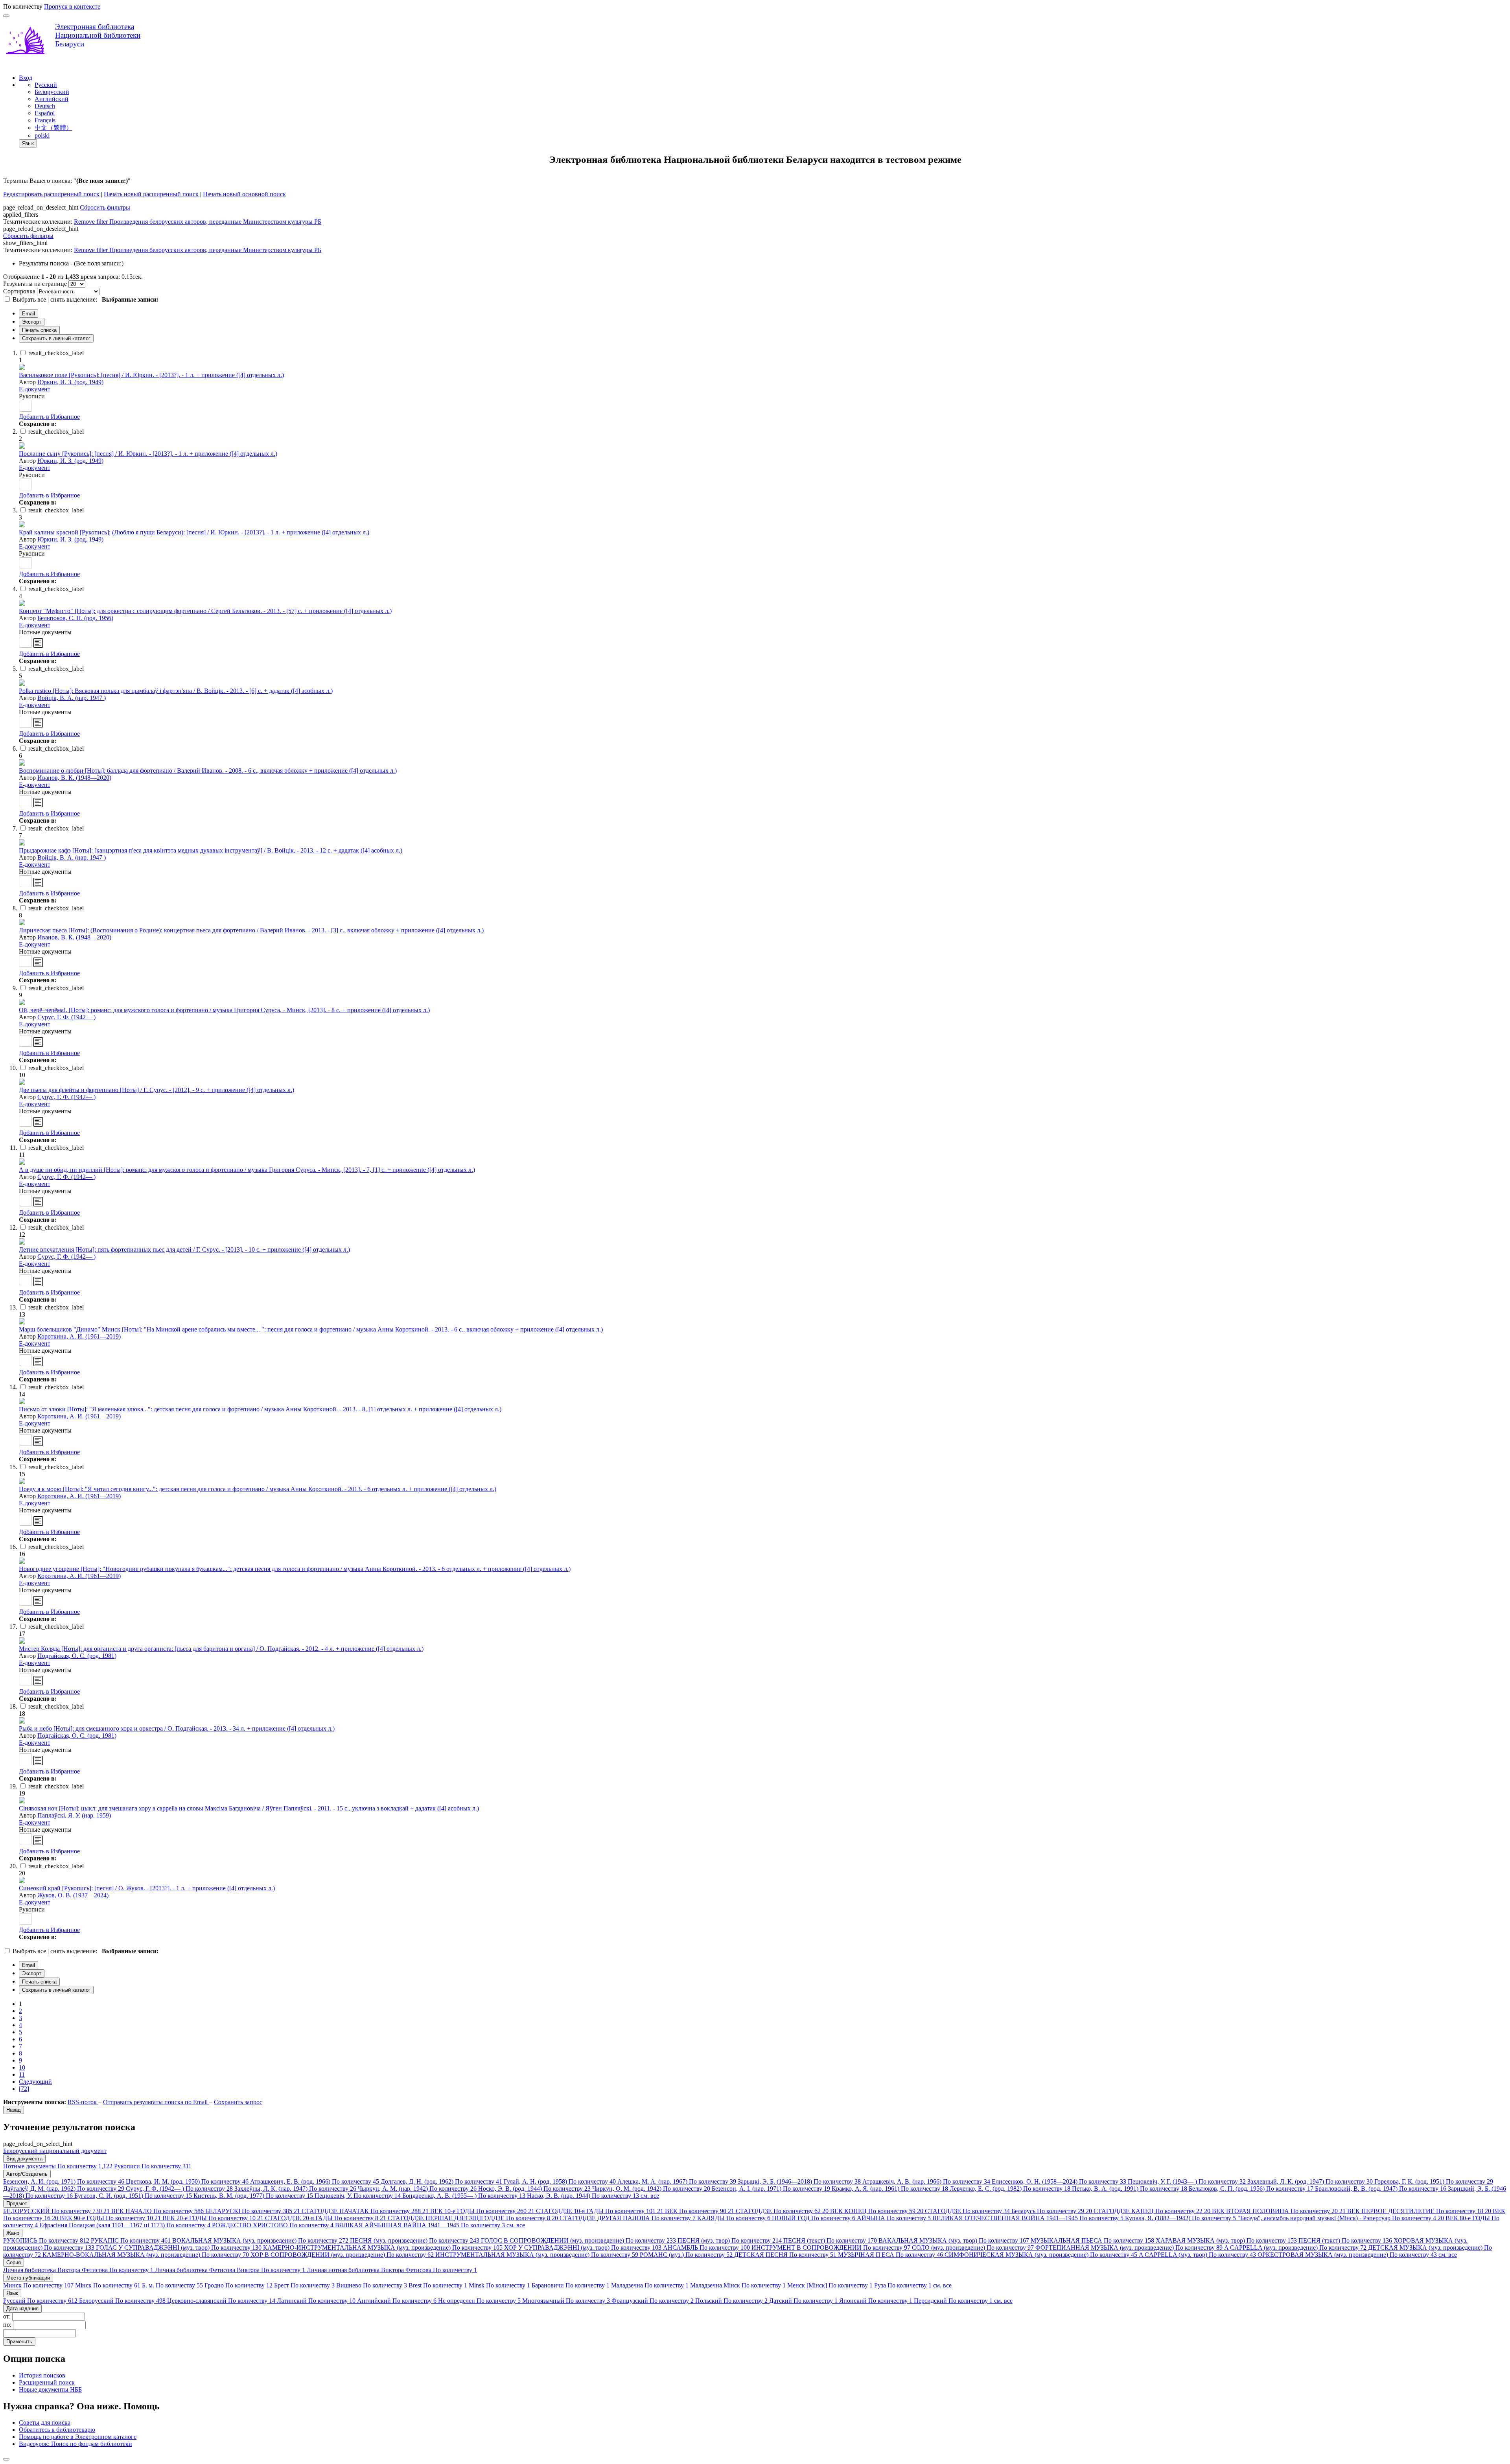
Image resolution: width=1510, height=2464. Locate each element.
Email (29, 314)
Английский (52, 99)
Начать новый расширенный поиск (151, 194)
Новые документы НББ (50, 2389)
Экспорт (32, 322)
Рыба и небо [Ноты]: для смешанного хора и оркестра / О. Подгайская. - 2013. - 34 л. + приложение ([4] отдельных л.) (177, 1728)
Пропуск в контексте (72, 6)
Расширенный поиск (47, 2382)
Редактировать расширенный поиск (51, 194)
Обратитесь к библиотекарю (57, 2430)
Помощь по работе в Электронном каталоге (78, 2437)
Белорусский (52, 92)
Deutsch (45, 106)
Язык (28, 143)
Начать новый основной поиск (244, 194)
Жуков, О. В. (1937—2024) (73, 1895)
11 (22, 2075)
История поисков (42, 2375)
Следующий (35, 2082)
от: (8, 2316)
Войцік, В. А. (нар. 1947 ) (72, 698)
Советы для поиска (45, 2423)
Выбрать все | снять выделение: (56, 299)
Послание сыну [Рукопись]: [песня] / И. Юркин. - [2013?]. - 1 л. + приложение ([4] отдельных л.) (148, 454)
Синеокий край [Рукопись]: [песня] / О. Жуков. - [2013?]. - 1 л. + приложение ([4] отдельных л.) (147, 1888)
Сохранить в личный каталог (56, 338)
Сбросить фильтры (105, 207)
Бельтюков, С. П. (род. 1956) (75, 618)
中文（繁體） (53, 128)
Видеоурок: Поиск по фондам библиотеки (75, 2444)
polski (42, 135)
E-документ (35, 389)
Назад (14, 2110)
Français (45, 120)
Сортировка (19, 291)
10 (22, 2067)
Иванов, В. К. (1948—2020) (74, 778)
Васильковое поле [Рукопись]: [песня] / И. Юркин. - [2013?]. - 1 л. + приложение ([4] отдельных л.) (151, 375)
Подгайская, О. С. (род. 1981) (77, 1656)
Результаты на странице (35, 284)
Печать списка (39, 330)
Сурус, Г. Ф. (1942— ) (66, 1017)
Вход (26, 78)
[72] (24, 2089)
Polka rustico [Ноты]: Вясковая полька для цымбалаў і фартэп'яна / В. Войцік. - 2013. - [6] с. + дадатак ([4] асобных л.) (176, 691)
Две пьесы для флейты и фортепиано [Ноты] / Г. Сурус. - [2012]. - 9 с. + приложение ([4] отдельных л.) (157, 1090)
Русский (46, 85)
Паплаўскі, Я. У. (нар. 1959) (74, 1815)
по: (8, 2325)
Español (45, 113)
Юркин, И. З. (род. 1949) (70, 382)
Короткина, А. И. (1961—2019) (79, 1336)
